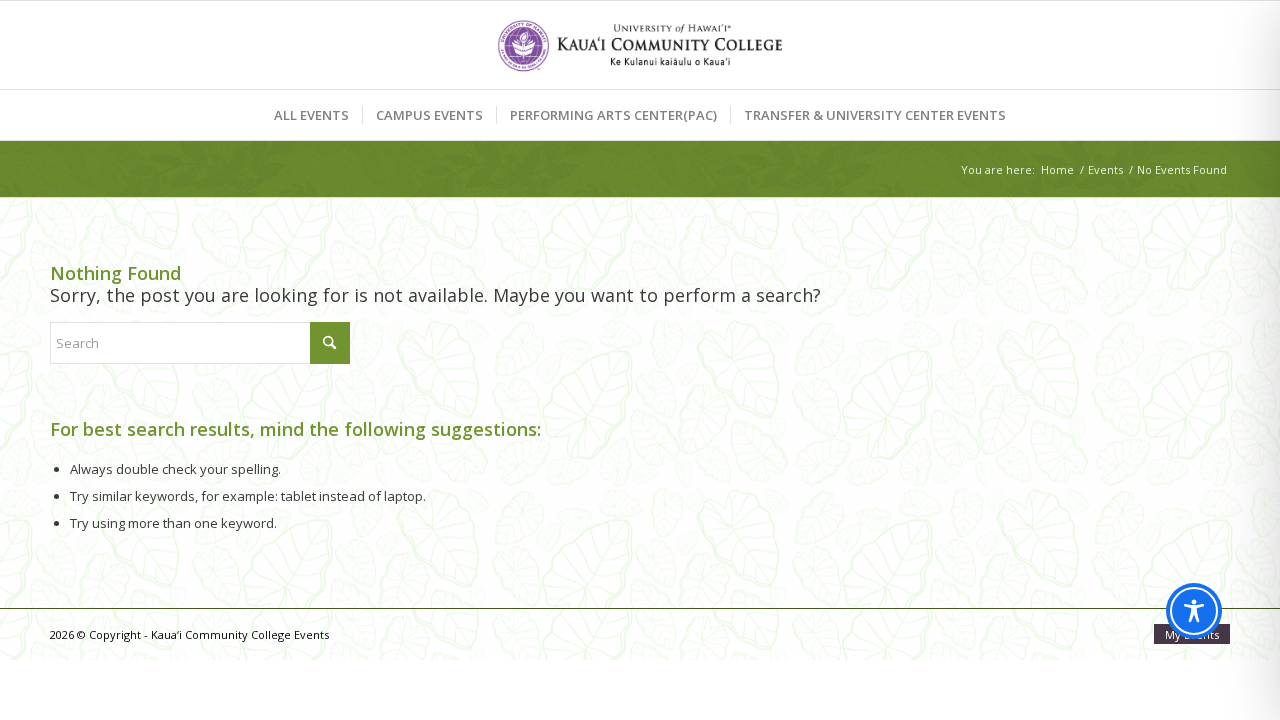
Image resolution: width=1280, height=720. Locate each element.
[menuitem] (311, 115)
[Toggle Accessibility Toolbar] (1194, 611)
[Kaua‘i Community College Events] (639, 45)
